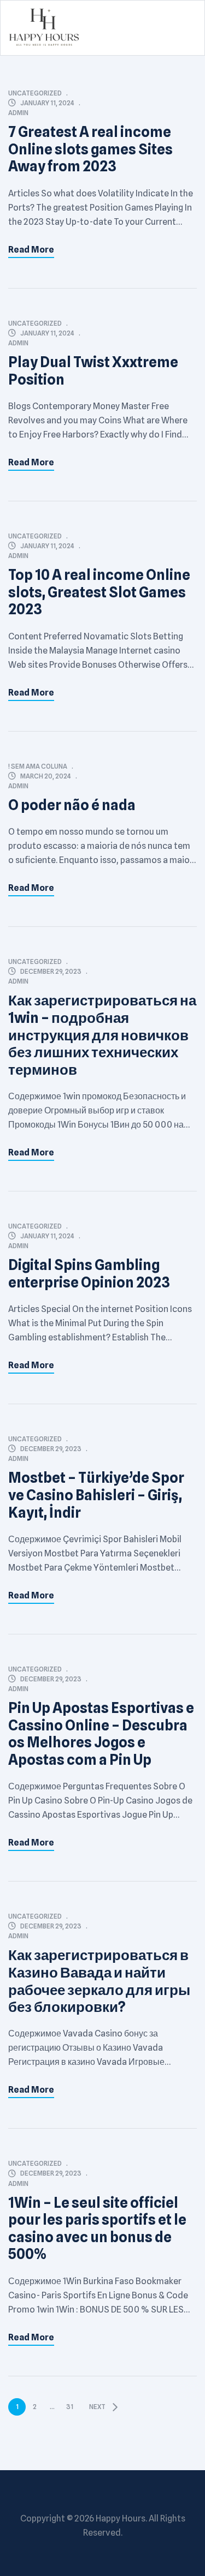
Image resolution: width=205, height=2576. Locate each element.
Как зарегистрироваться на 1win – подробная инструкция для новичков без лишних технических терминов (102, 1035)
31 (70, 2407)
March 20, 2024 (46, 776)
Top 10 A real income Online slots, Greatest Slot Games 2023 (99, 592)
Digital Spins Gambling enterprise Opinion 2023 (89, 1274)
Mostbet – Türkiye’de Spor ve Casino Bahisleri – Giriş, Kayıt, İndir (96, 1495)
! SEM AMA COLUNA (38, 766)
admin (18, 113)
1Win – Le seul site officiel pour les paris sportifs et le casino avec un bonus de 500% (97, 2228)
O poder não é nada (72, 805)
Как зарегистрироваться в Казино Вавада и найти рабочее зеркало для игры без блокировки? (99, 1981)
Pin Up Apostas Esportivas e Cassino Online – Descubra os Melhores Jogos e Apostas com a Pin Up (101, 1734)
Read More (31, 250)
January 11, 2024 (47, 103)
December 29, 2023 (51, 971)
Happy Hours (121, 2518)
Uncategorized (35, 93)
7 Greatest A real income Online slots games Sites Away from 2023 (90, 149)
